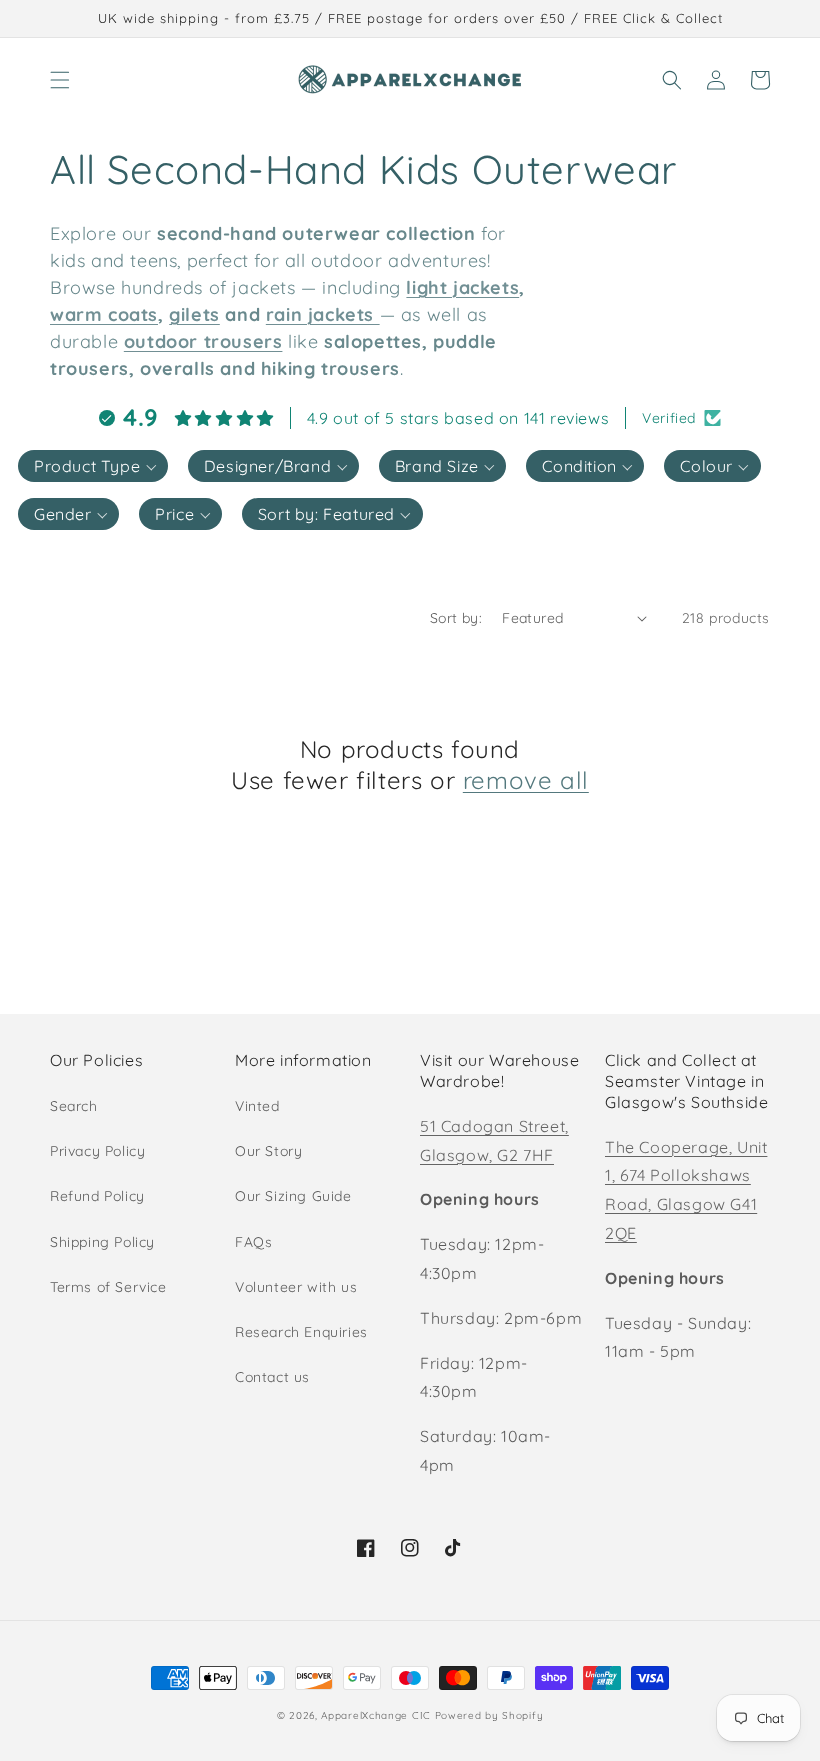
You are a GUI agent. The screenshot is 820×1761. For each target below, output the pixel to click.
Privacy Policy (97, 1151)
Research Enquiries (301, 1332)
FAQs (253, 1242)
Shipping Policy (102, 1242)
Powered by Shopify (489, 1715)
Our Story (268, 1151)
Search (74, 1106)
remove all (526, 780)
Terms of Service (108, 1287)
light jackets (462, 287)
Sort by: (456, 618)
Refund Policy (97, 1196)
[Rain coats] (377, 314)
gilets (194, 314)
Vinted (257, 1106)
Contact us (272, 1377)
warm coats (104, 314)
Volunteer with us (296, 1287)
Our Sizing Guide (293, 1196)
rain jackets (320, 314)
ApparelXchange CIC (376, 1715)
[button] (60, 80)
